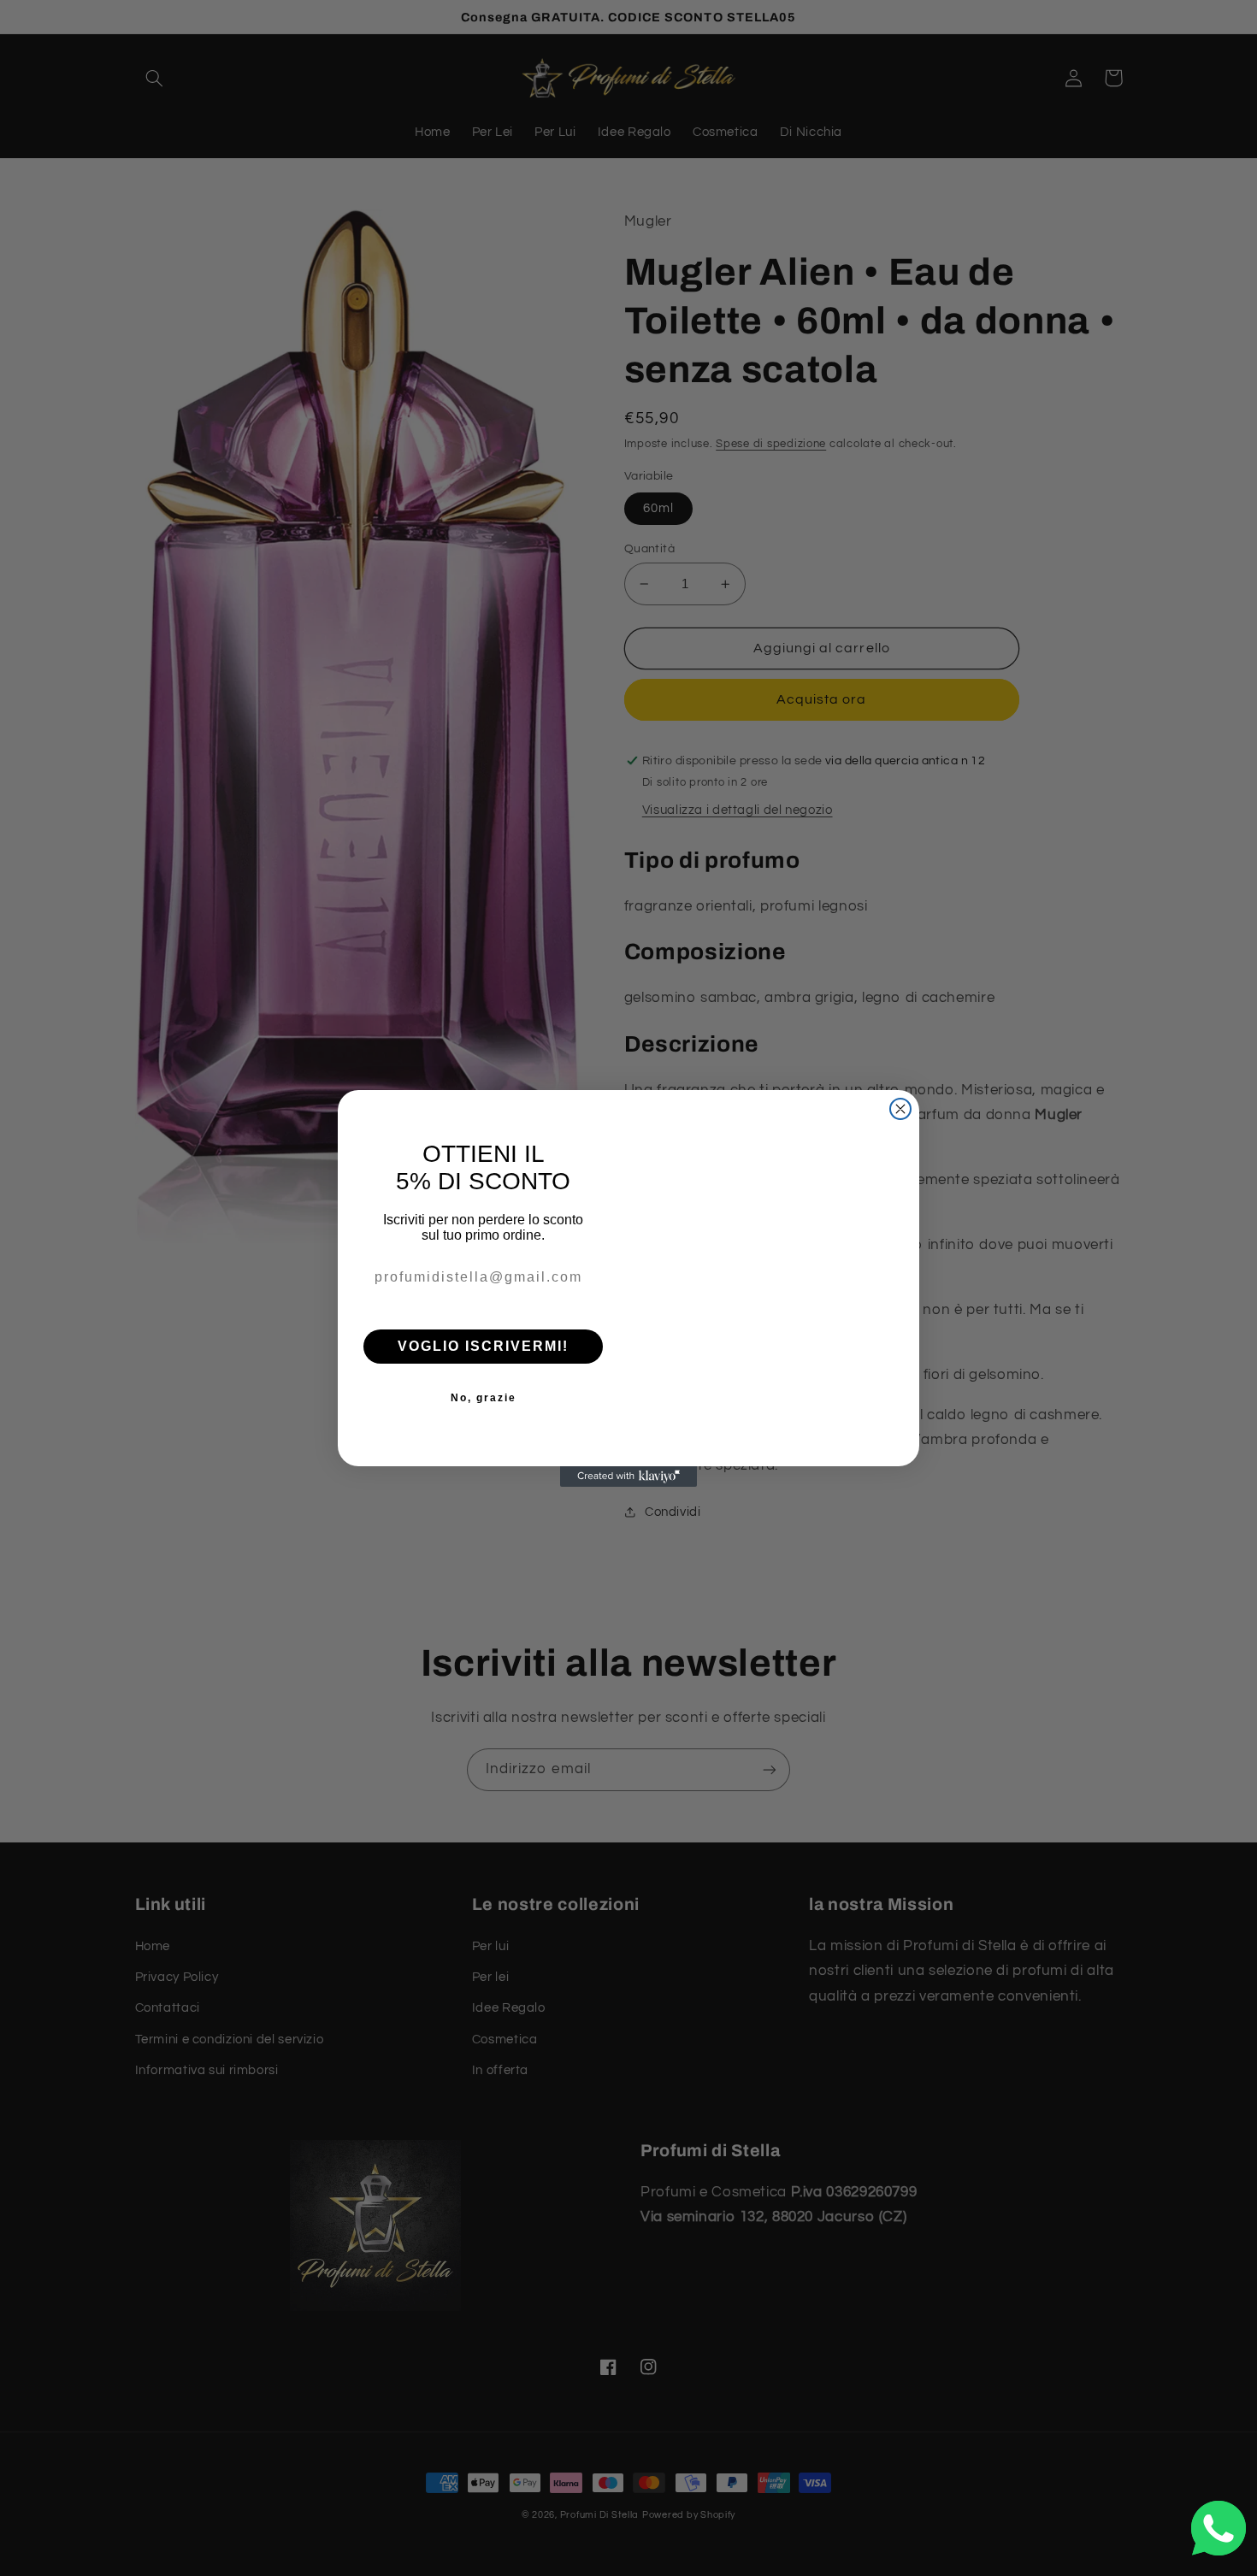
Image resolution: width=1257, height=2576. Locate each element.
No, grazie (484, 1398)
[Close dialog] (900, 1079)
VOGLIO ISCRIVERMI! (483, 1346)
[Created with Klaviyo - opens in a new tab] (628, 1506)
